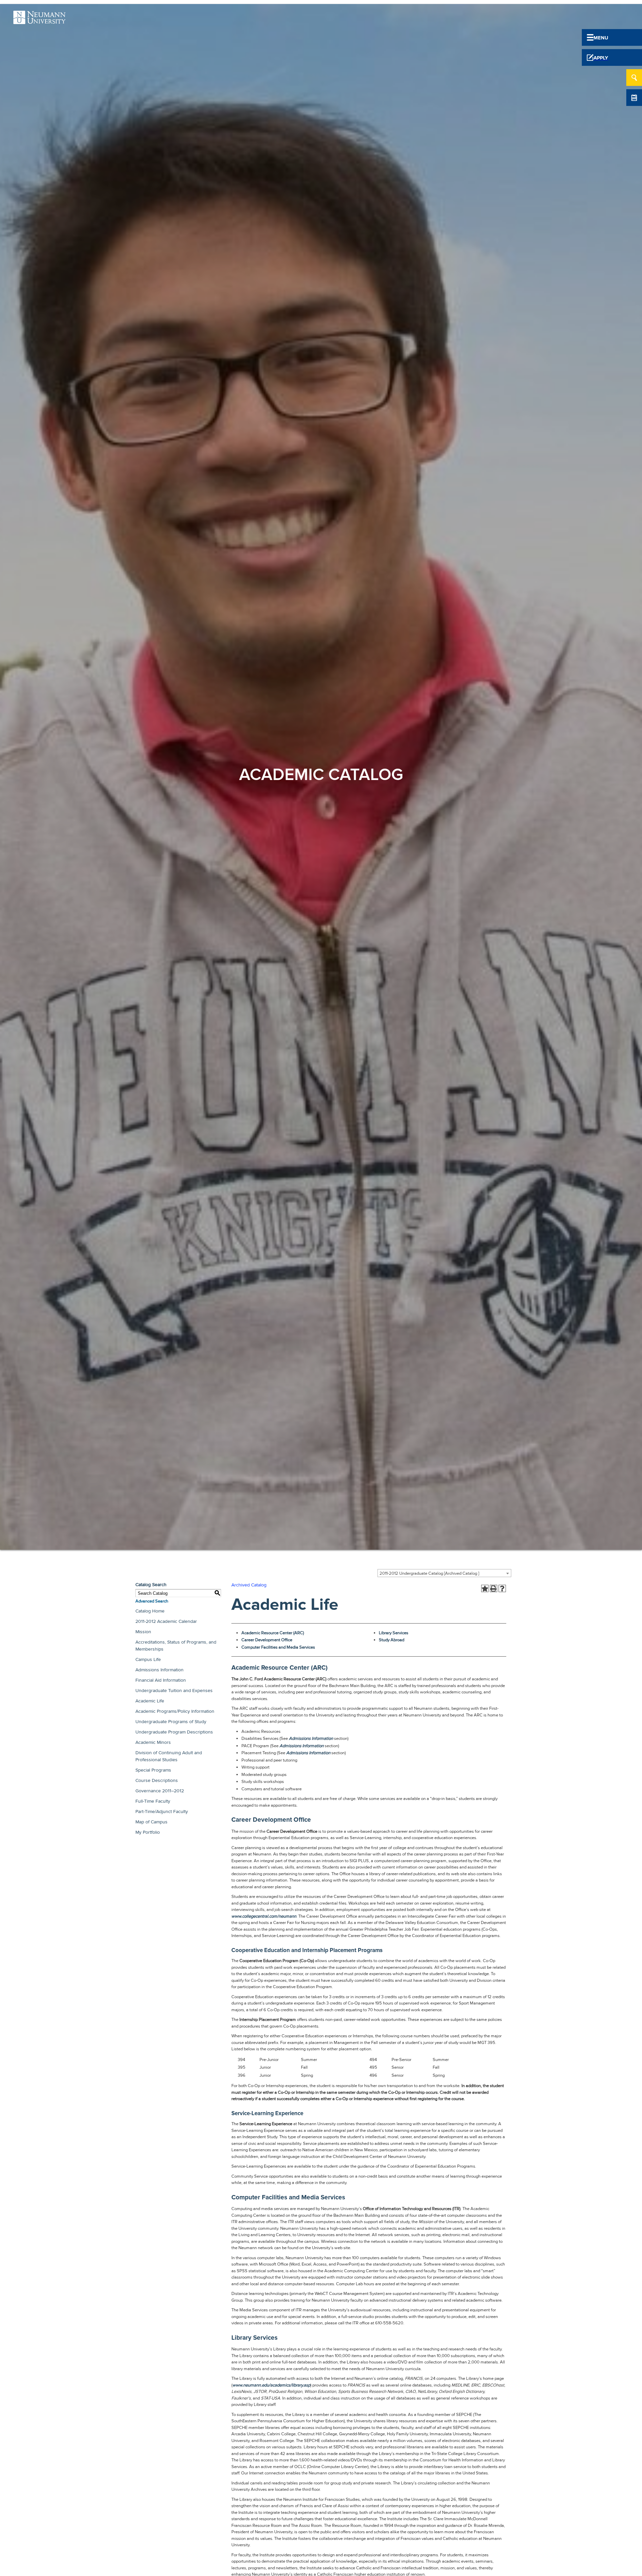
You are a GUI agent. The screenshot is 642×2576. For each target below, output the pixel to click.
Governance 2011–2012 (160, 1791)
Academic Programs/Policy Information (175, 1711)
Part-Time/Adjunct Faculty (162, 1812)
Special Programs (153, 1770)
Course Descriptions (157, 1780)
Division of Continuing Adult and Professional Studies (169, 1756)
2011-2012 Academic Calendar (166, 1621)
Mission (143, 1632)
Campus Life (148, 1659)
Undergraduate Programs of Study (171, 1722)
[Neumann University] (39, 20)
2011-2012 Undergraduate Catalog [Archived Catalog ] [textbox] (429, 1573)
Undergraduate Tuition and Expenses (174, 1691)
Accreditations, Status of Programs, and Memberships (176, 1646)
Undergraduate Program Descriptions (174, 1732)
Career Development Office (267, 1640)
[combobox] (444, 1573)
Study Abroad (392, 1640)
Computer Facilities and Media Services (278, 1647)
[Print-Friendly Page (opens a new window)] (494, 1588)
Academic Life (150, 1701)
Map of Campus (151, 1822)
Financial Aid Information (161, 1680)
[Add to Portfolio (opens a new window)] (485, 1588)
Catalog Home (150, 1611)
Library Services (394, 1633)
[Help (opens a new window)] (502, 1588)
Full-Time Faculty (153, 1801)
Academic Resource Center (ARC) (273, 1633)
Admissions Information (159, 1670)
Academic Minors (153, 1742)
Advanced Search (152, 1601)
